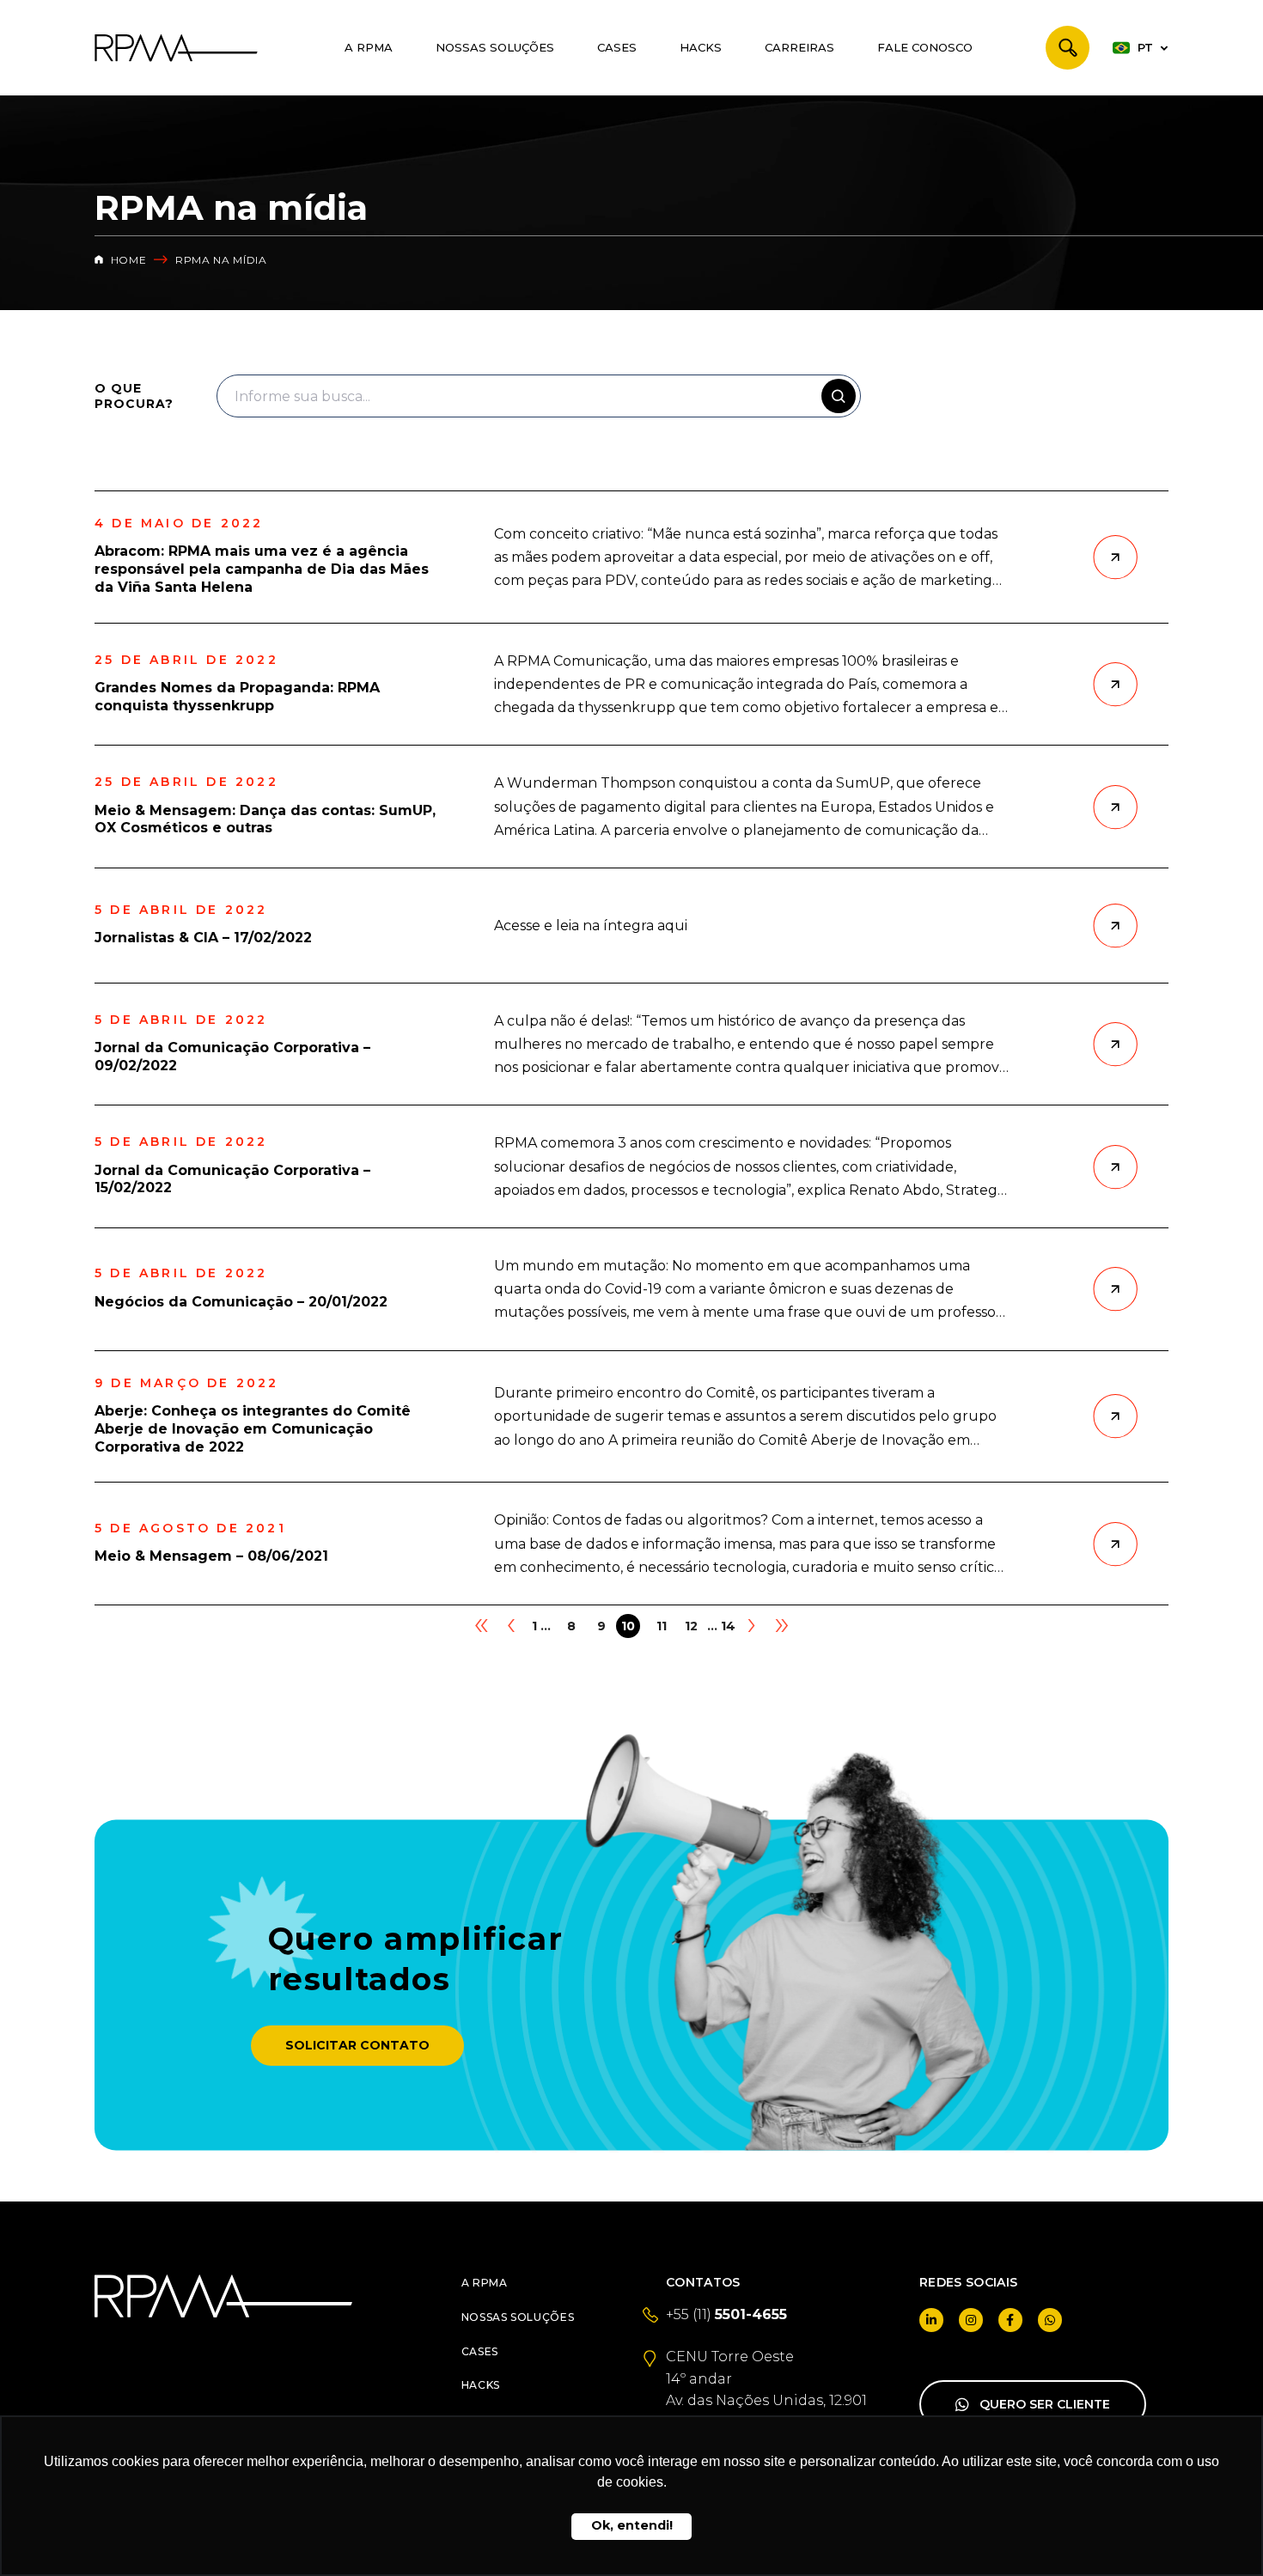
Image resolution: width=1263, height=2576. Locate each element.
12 (691, 1626)
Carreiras (799, 47)
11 (662, 1626)
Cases (617, 47)
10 (628, 1626)
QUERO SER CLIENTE (1045, 2404)
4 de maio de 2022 (179, 524)
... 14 (721, 1626)
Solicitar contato (357, 2045)
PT (1145, 47)
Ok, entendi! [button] (632, 2525)
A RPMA (369, 47)
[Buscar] (1068, 48)
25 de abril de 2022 (186, 660)
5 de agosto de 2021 (190, 1529)
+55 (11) (726, 2314)
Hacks (701, 47)
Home (127, 260)
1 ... (541, 1626)
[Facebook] (1010, 2320)
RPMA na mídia (221, 260)
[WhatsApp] (1050, 2320)
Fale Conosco (925, 47)
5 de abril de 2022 (181, 910)
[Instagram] (971, 2320)
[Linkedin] (931, 2320)
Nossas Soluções (495, 47)
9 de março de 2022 (187, 1383)
